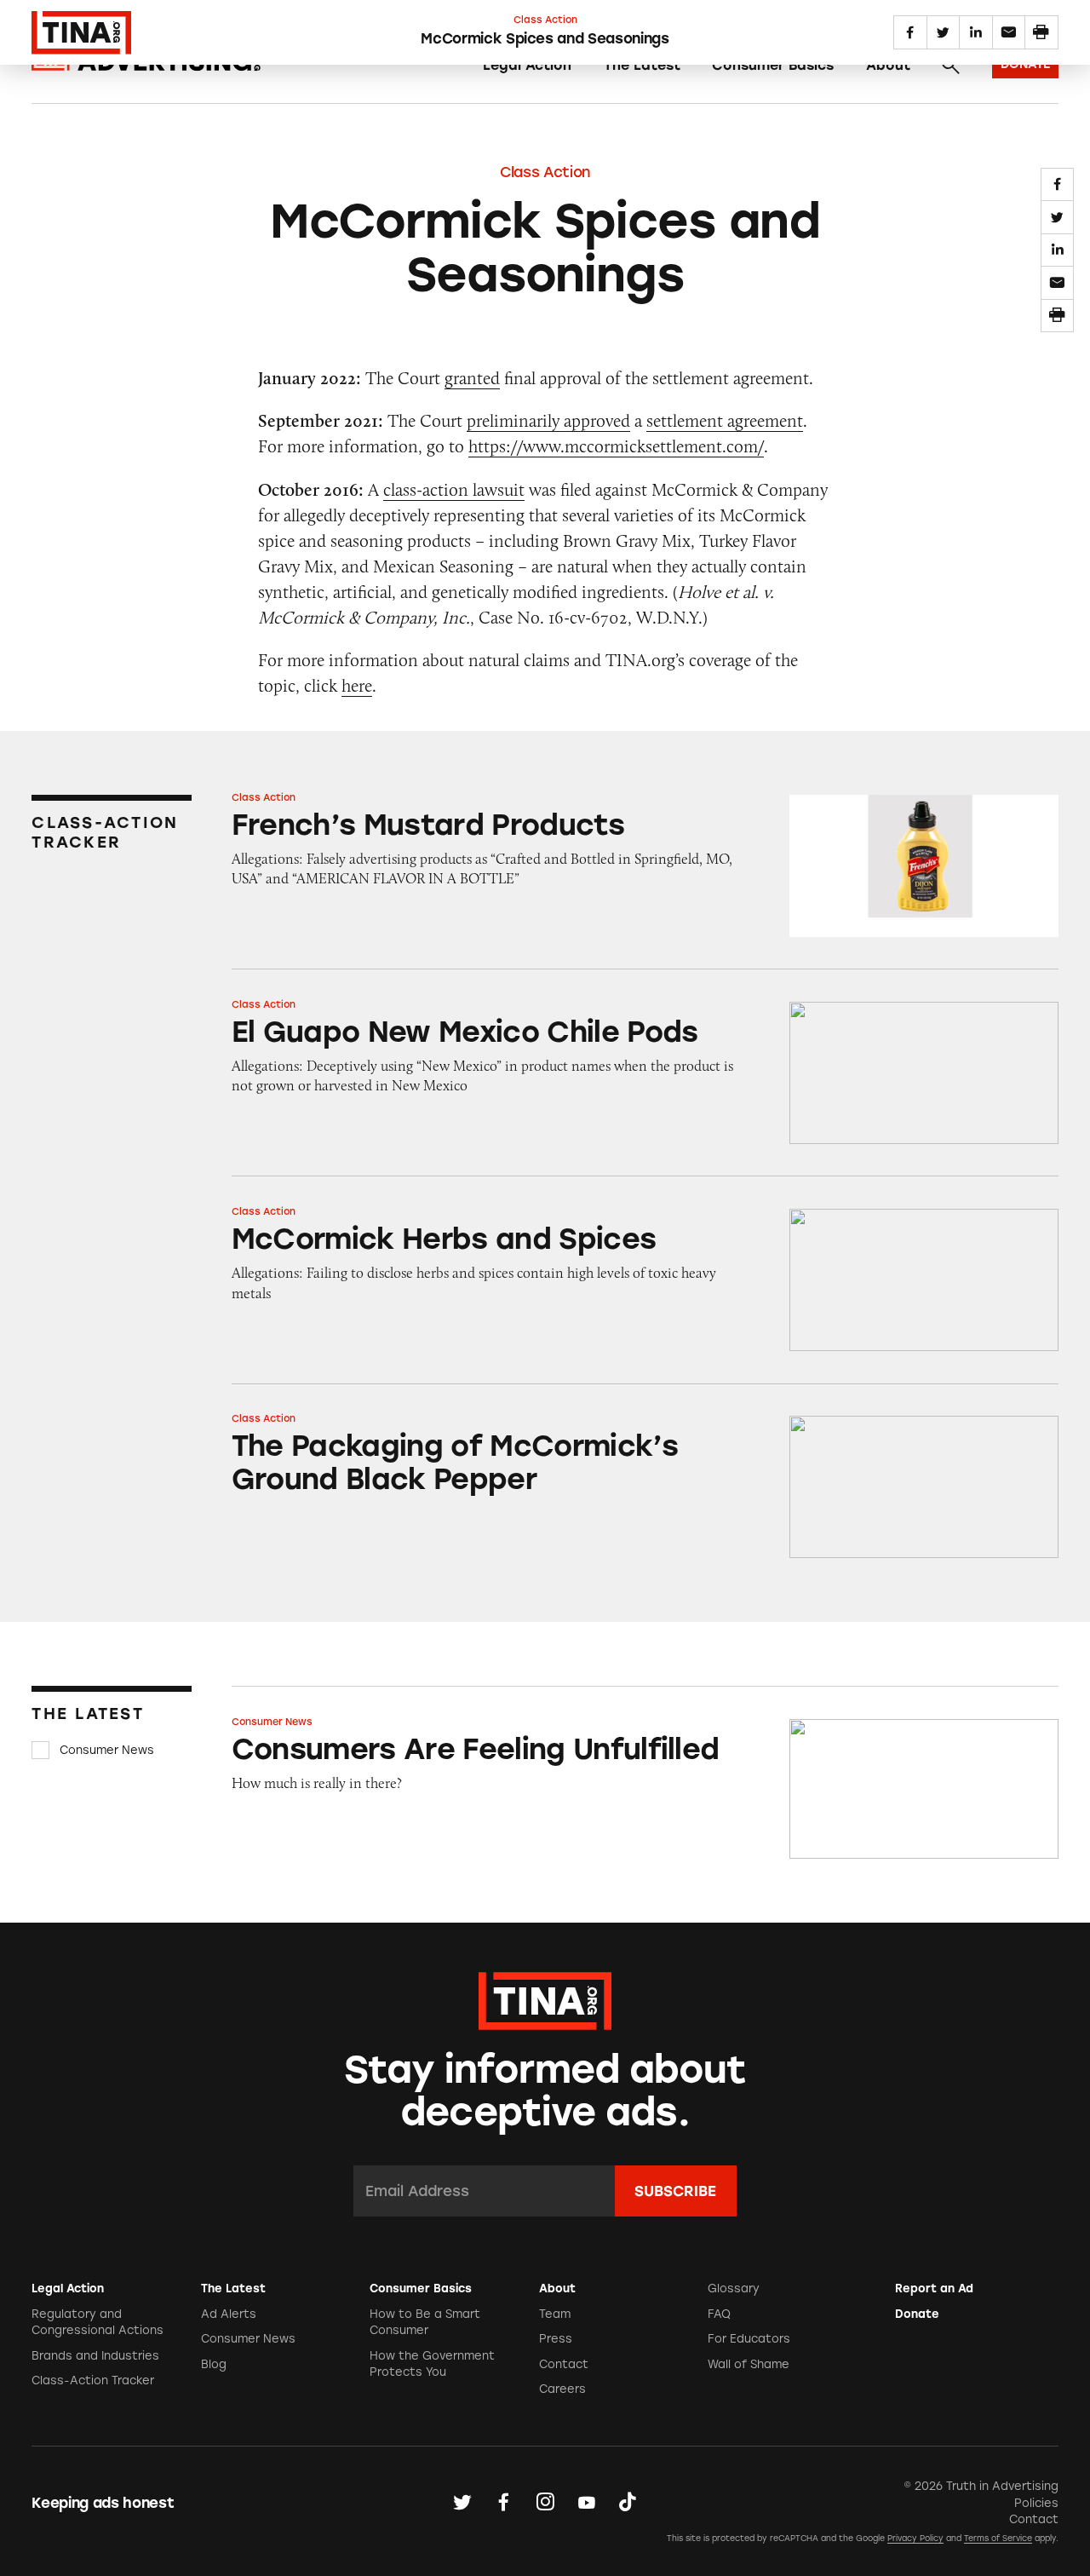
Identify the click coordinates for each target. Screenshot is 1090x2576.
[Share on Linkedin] (1057, 250)
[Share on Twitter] (1057, 217)
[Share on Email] (1057, 282)
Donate (917, 2314)
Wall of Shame (749, 2364)
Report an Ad (934, 2288)
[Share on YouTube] (587, 2502)
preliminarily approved (548, 420)
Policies (1036, 2503)
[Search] (950, 66)
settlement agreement (725, 420)
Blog (214, 2364)
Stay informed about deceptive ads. (545, 2091)
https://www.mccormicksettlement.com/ (616, 446)
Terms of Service (998, 2538)
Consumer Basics (773, 65)
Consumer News (107, 1750)
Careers (562, 2389)
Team (555, 2314)
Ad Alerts (229, 2314)
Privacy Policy (915, 2538)
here (357, 685)
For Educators (749, 2339)
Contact (564, 2364)
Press (556, 2339)
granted (472, 378)
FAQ (719, 2314)
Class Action (545, 172)
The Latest (642, 65)
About (888, 65)
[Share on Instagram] (545, 2502)
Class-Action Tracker (93, 2380)
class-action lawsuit (454, 489)
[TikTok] (628, 2502)
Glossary (734, 2288)
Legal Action (527, 65)
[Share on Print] (1057, 316)
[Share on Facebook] (1057, 184)
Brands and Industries (95, 2356)
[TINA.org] (545, 1998)
